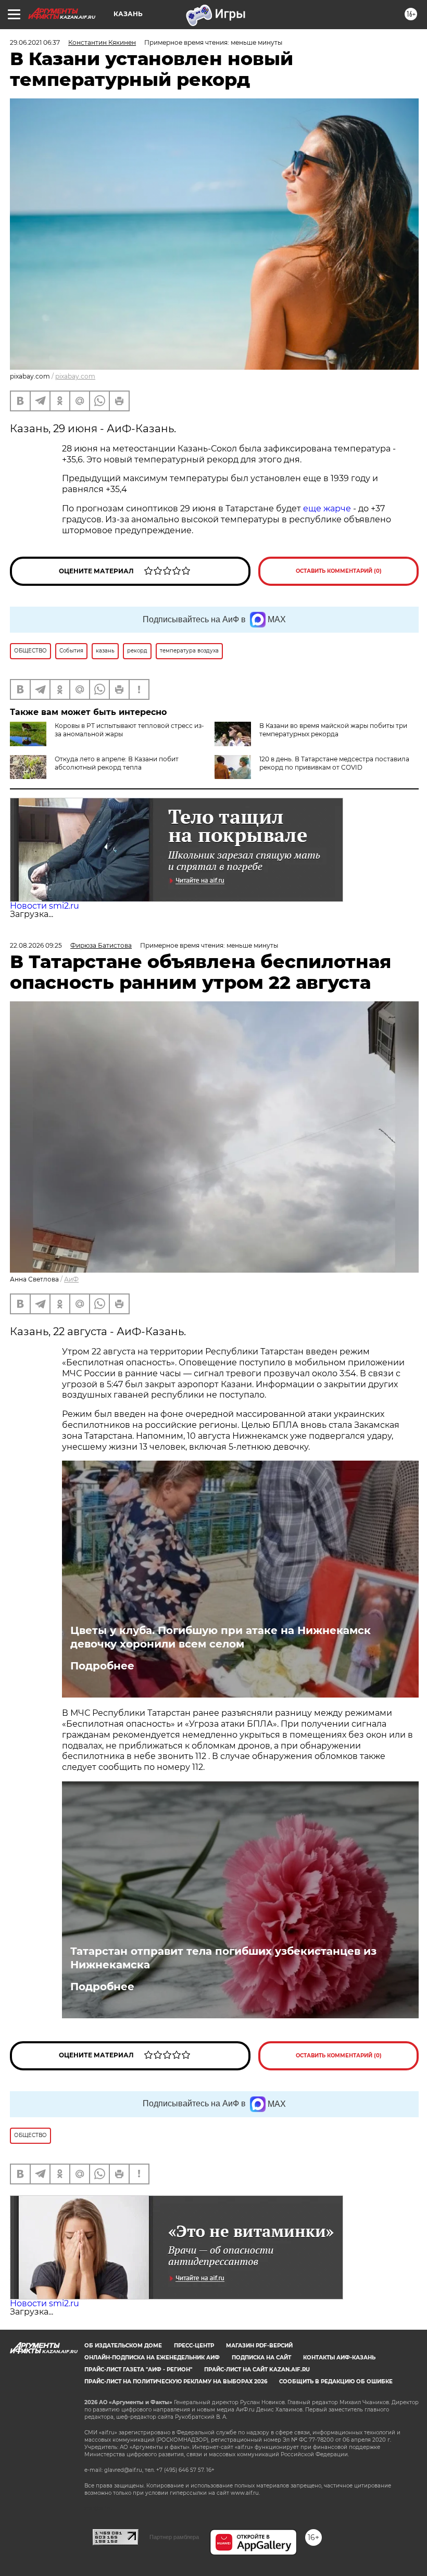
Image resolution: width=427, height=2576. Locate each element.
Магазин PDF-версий (259, 2346)
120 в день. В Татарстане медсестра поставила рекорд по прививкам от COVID (334, 763)
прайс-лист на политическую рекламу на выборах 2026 (176, 2382)
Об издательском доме (123, 2346)
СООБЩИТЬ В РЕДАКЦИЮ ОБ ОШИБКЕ (336, 2382)
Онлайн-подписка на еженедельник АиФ (152, 2358)
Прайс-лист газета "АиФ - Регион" (138, 2370)
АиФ (71, 1279)
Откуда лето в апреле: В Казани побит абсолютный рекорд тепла (117, 763)
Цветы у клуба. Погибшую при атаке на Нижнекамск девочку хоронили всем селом (221, 1637)
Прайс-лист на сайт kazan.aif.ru (257, 2370)
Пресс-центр (194, 2346)
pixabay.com (75, 376)
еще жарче (328, 508)
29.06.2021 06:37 (35, 42)
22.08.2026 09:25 (36, 945)
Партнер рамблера (174, 2537)
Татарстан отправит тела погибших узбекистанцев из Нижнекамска (223, 1958)
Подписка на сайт (261, 2358)
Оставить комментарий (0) (339, 571)
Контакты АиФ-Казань (339, 2358)
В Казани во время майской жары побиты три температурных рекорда (333, 730)
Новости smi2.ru (45, 906)
